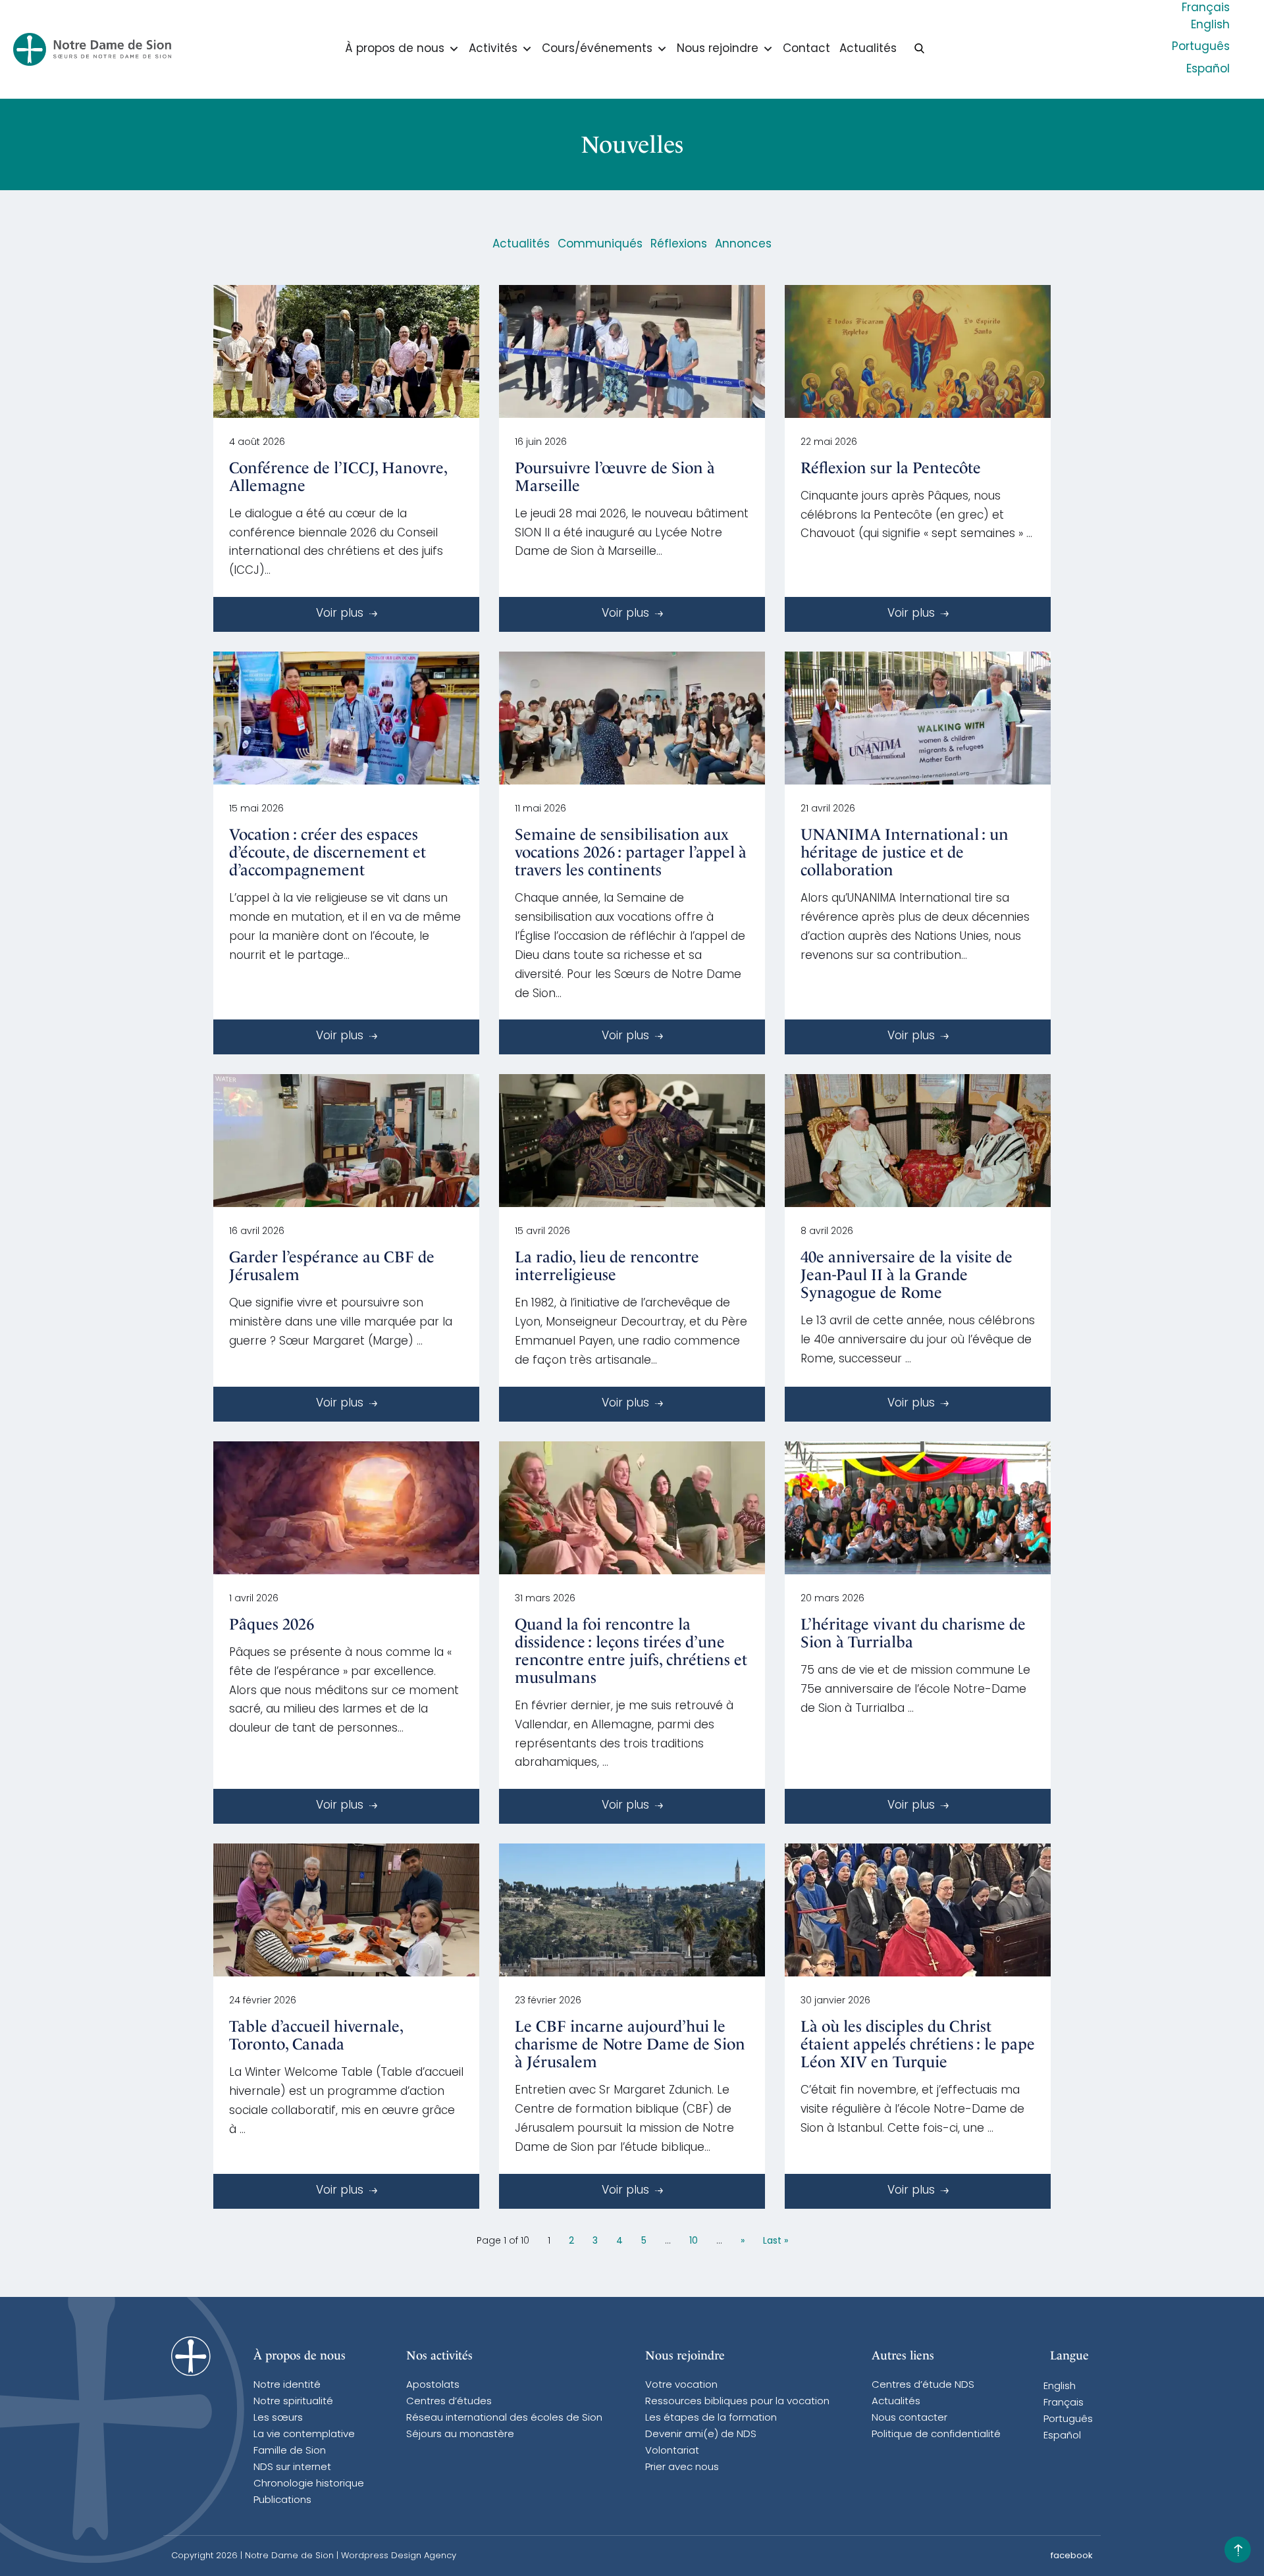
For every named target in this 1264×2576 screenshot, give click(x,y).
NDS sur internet (292, 2468)
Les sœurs (278, 2418)
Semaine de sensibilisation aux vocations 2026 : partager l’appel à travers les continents (631, 852)
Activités (493, 49)
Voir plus (341, 614)
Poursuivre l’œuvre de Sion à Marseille (615, 477)
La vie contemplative (304, 2435)
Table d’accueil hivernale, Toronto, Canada (316, 2035)
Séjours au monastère (460, 2435)
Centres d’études (449, 2402)
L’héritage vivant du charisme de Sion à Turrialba (913, 1633)
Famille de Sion (290, 2451)
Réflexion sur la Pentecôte (891, 468)
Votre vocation (681, 2385)
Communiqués (600, 245)
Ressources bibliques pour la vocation (737, 2402)
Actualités (868, 49)
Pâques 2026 (272, 1624)
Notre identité (287, 2385)
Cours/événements (597, 49)
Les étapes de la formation (711, 2418)
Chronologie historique (309, 2484)
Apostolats (433, 2385)
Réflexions (679, 245)
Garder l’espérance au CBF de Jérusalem (332, 1266)
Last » (776, 2241)
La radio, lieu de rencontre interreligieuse (607, 1266)
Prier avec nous (682, 2468)
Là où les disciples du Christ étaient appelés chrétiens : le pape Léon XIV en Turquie (918, 2044)
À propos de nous (395, 49)
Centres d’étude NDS (923, 2385)
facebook (1072, 2556)
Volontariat (672, 2451)
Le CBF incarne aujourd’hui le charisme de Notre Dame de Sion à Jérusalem (630, 2044)
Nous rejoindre (718, 49)
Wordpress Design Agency (399, 2556)
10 (694, 2241)
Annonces (743, 245)
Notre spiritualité (293, 2402)
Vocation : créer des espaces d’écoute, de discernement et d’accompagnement (328, 852)
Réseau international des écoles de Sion (504, 2418)
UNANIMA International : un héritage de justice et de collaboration (905, 852)
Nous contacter (909, 2418)
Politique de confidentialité (936, 2435)
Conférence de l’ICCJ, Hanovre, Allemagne (338, 477)
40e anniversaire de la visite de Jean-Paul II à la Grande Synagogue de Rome (907, 1275)
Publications (282, 2501)
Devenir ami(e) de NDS (701, 2435)
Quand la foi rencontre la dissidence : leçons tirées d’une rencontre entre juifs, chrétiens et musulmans (631, 1651)
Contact (806, 49)
